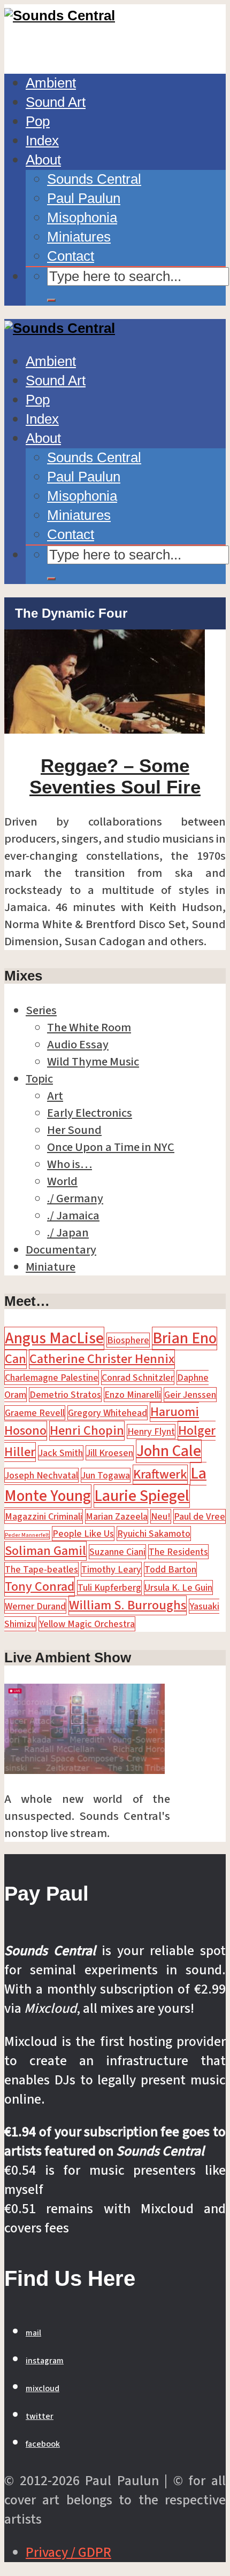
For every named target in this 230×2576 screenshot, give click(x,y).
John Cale (169, 1451)
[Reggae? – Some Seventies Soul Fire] (105, 729)
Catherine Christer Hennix (102, 1359)
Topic (39, 1079)
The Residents (178, 1552)
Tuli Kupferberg (109, 1587)
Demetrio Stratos (65, 1395)
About (43, 160)
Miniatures (79, 237)
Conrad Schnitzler (138, 1378)
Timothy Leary (111, 1569)
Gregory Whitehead (108, 1413)
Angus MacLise (54, 1338)
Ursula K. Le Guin (178, 1587)
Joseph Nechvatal (41, 1475)
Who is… (70, 1164)
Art (55, 1096)
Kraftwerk (160, 1474)
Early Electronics (90, 1113)
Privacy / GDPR (68, 2552)
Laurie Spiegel (142, 1496)
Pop (38, 121)
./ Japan (68, 1233)
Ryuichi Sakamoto (154, 1534)
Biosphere (128, 1340)
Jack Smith (61, 1453)
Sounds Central (94, 179)
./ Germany (75, 1198)
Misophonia (82, 217)
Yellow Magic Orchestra (87, 1624)
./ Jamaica (73, 1216)
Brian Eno (185, 1338)
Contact (71, 256)
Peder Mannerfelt (27, 1535)
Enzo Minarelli (133, 1395)
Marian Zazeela (117, 1516)
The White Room (89, 1028)
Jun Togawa (106, 1475)
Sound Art (56, 102)
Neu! (161, 1516)
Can (16, 1359)
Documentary (61, 1250)
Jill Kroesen (110, 1453)
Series (41, 1010)
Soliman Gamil (45, 1551)
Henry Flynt (151, 1431)
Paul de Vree (200, 1516)
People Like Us (83, 1534)
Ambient (51, 83)
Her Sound (74, 1130)
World (62, 1181)
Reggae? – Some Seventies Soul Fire (115, 776)
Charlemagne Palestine (52, 1378)
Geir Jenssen (190, 1395)
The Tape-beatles (41, 1569)
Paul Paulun (84, 198)
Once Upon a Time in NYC (111, 1147)
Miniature (51, 1267)
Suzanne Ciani (117, 1552)
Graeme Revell (35, 1413)
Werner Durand (35, 1606)
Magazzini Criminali (44, 1516)
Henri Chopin (87, 1431)
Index (42, 141)
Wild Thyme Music (93, 1062)
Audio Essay (78, 1045)
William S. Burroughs (128, 1605)
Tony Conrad (40, 1587)
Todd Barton (170, 1569)
